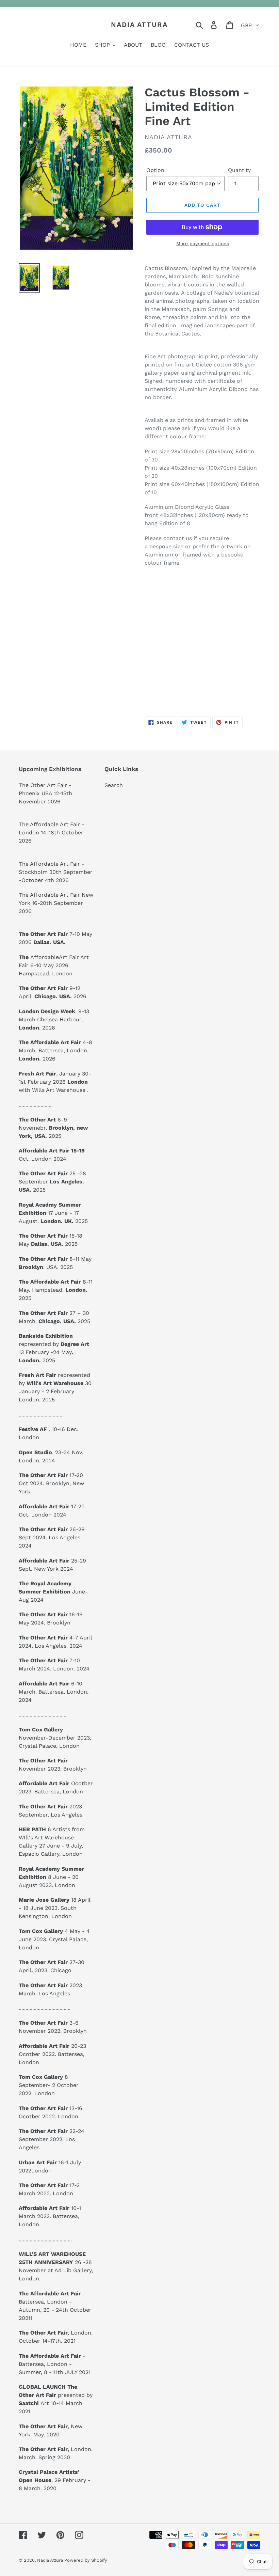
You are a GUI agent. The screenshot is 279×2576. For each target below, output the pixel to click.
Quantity (239, 170)
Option (155, 170)
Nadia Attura (139, 25)
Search (114, 785)
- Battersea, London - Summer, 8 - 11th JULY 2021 (55, 2364)
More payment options (203, 244)
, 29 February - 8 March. (55, 2480)
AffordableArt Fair (55, 957)
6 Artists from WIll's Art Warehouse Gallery (52, 1837)
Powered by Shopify (86, 2560)
